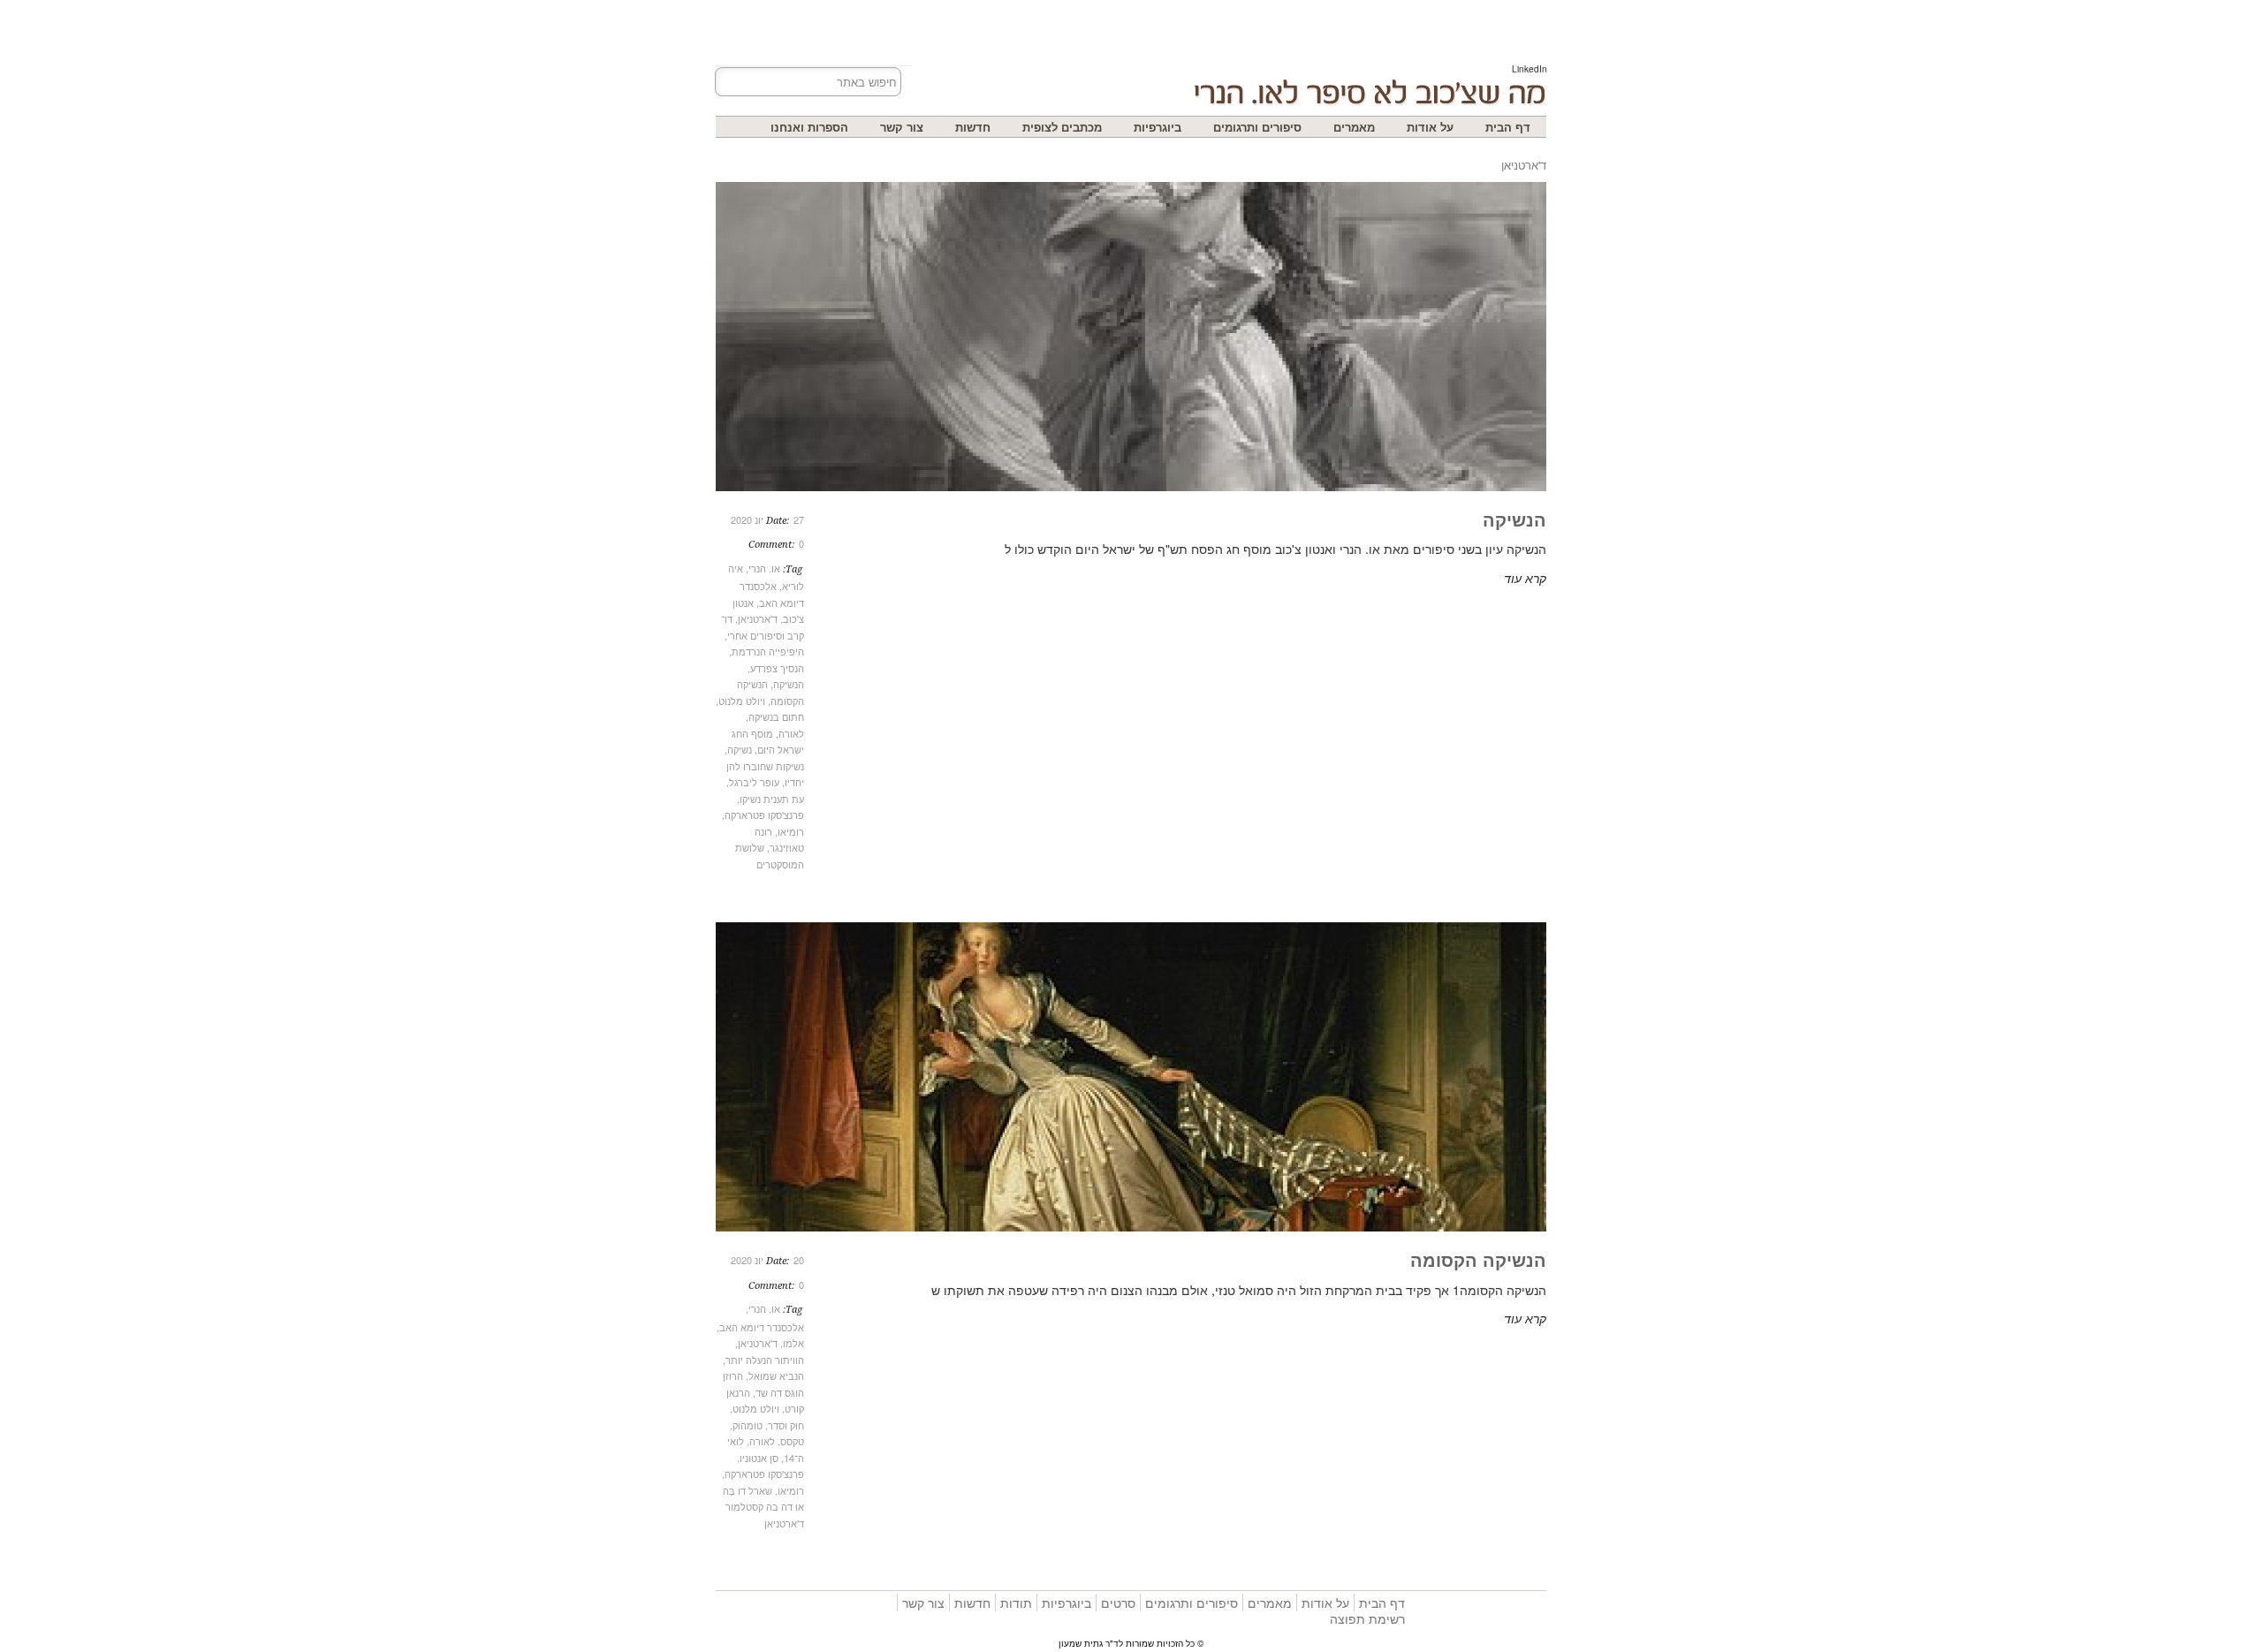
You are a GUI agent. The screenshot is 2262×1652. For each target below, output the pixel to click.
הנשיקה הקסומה (1478, 1259)
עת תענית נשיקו (772, 799)
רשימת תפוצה (1367, 1618)
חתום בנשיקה (776, 716)
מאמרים (1354, 127)
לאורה (791, 733)
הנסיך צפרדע (777, 668)
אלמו (793, 1343)
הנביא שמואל (776, 1375)
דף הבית (1508, 127)
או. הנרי (764, 568)
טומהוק (748, 1425)
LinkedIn (1530, 69)
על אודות (1430, 127)
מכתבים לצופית (1062, 127)
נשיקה (740, 749)
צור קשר (902, 127)
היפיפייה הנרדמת (768, 651)
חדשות (973, 127)
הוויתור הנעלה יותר (765, 1360)
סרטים (1118, 1603)
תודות (1016, 1603)
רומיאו (791, 831)
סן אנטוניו (759, 1458)
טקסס (792, 1441)
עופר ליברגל (754, 782)
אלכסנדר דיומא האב (762, 1327)
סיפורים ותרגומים (1257, 127)
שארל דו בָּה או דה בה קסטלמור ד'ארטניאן (763, 1507)
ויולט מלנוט (742, 701)
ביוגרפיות (1158, 127)
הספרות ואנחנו (809, 127)
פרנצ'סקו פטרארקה (764, 815)
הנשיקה (789, 684)
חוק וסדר (786, 1425)
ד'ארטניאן (758, 618)
